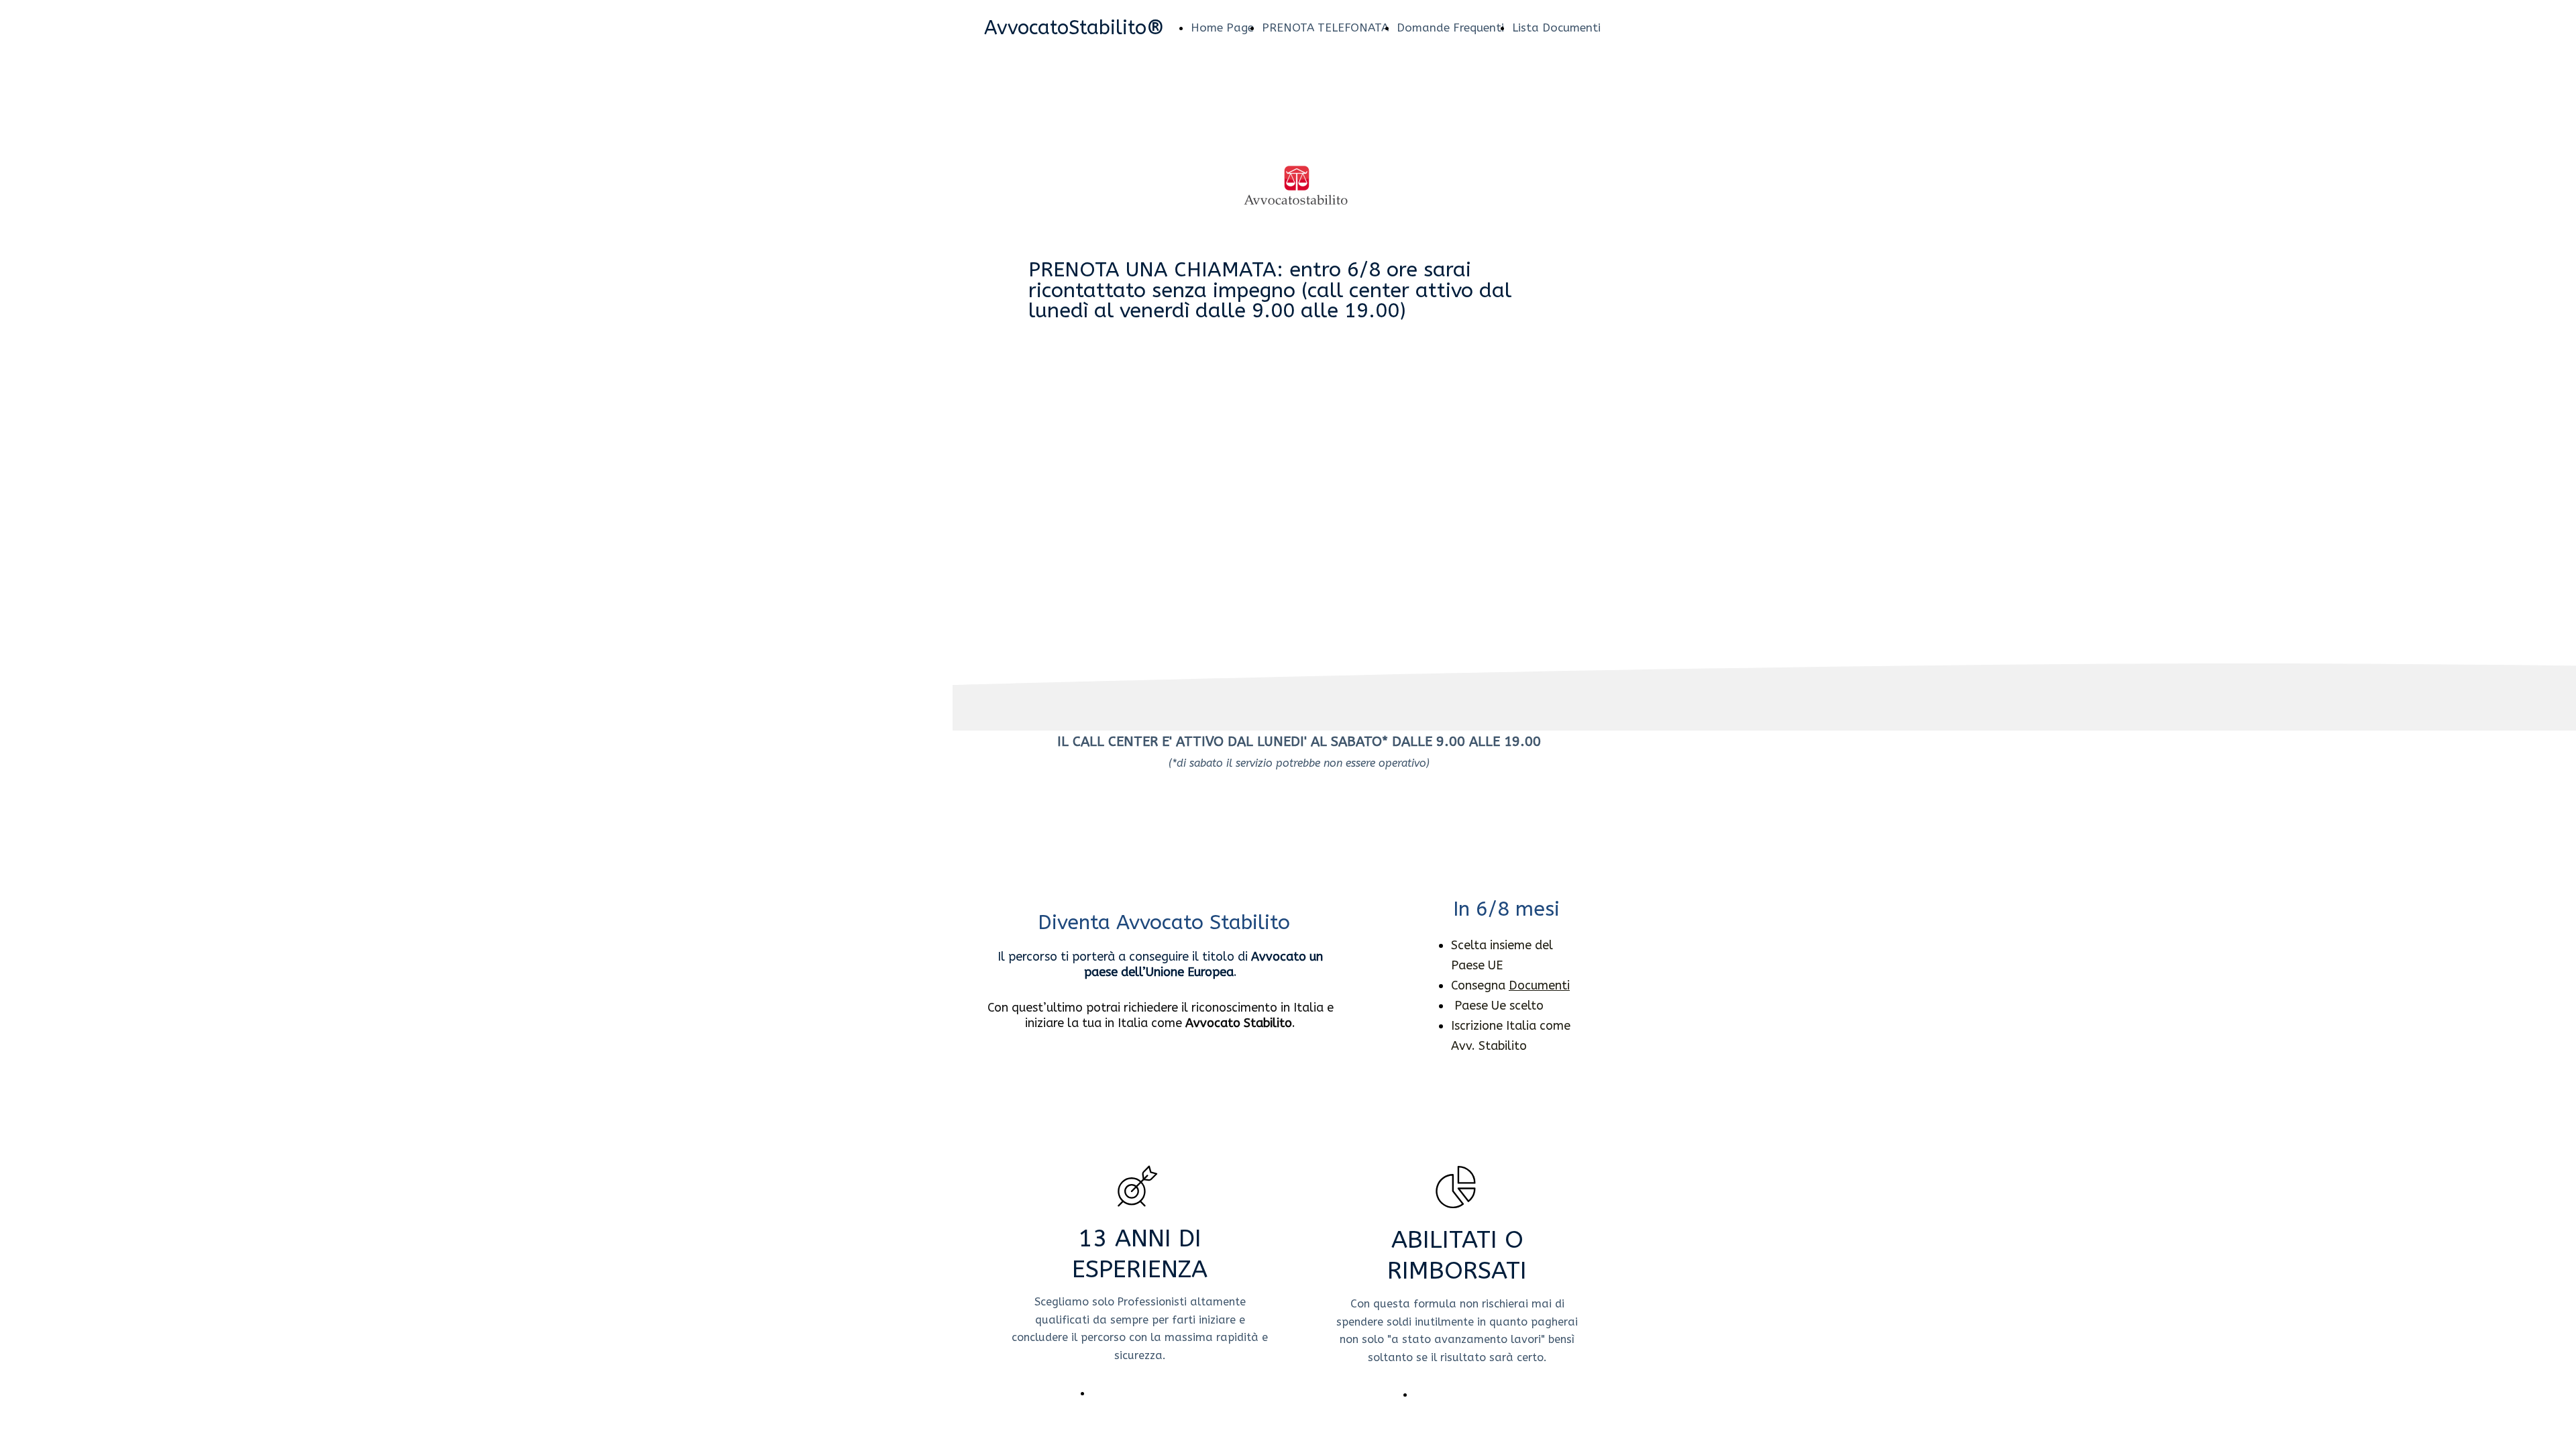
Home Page (1222, 28)
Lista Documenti (1556, 28)
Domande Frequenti (1450, 28)
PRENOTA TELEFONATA (1325, 28)
